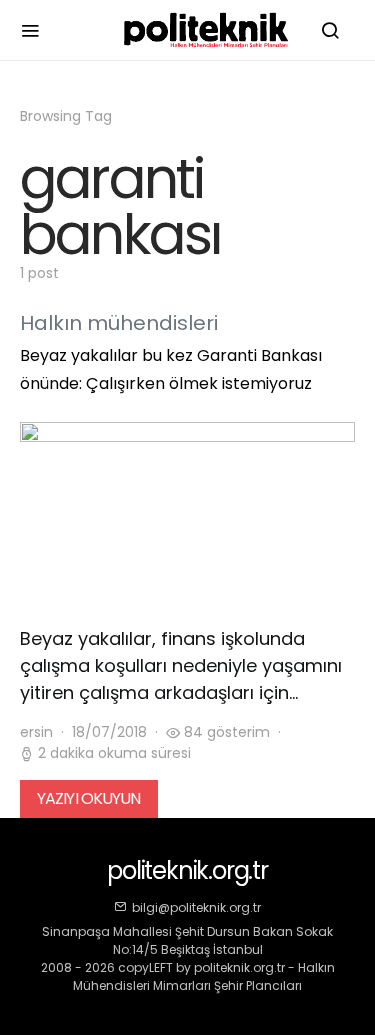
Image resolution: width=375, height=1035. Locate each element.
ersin (36, 732)
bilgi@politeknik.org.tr (196, 907)
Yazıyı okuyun (89, 798)
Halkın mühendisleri (119, 323)
